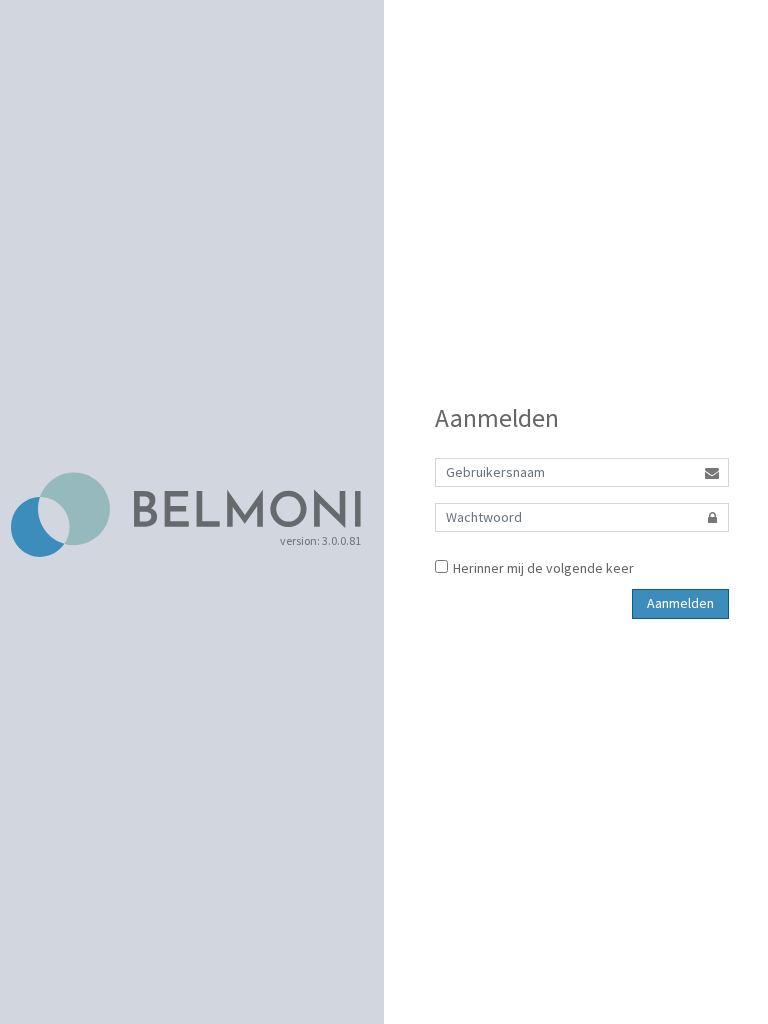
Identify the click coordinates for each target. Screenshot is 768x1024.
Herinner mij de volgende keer (543, 568)
